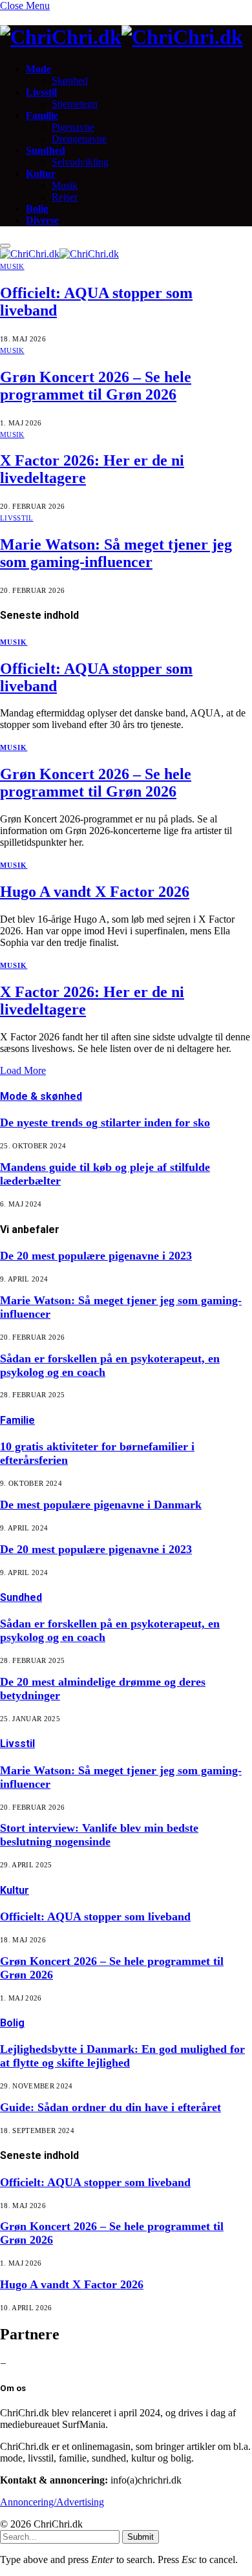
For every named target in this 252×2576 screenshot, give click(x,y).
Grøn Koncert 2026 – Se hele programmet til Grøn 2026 (96, 386)
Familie (42, 115)
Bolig (37, 209)
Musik (65, 185)
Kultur (41, 174)
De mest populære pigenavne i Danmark (101, 1505)
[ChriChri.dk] (126, 37)
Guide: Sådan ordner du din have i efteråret (110, 2107)
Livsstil (41, 92)
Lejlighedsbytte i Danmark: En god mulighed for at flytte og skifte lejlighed (122, 2056)
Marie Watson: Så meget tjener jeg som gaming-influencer (116, 553)
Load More (23, 1070)
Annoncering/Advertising (52, 2502)
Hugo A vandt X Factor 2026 (95, 892)
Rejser (65, 197)
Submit (141, 2537)
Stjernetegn (75, 104)
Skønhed (70, 80)
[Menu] (5, 246)
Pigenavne (73, 127)
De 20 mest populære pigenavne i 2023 (96, 1256)
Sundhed (46, 150)
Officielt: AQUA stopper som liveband (95, 1916)
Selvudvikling (80, 162)
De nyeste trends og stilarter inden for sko (105, 1122)
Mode (38, 69)
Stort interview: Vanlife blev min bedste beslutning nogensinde (99, 1835)
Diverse (42, 220)
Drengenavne (79, 139)
